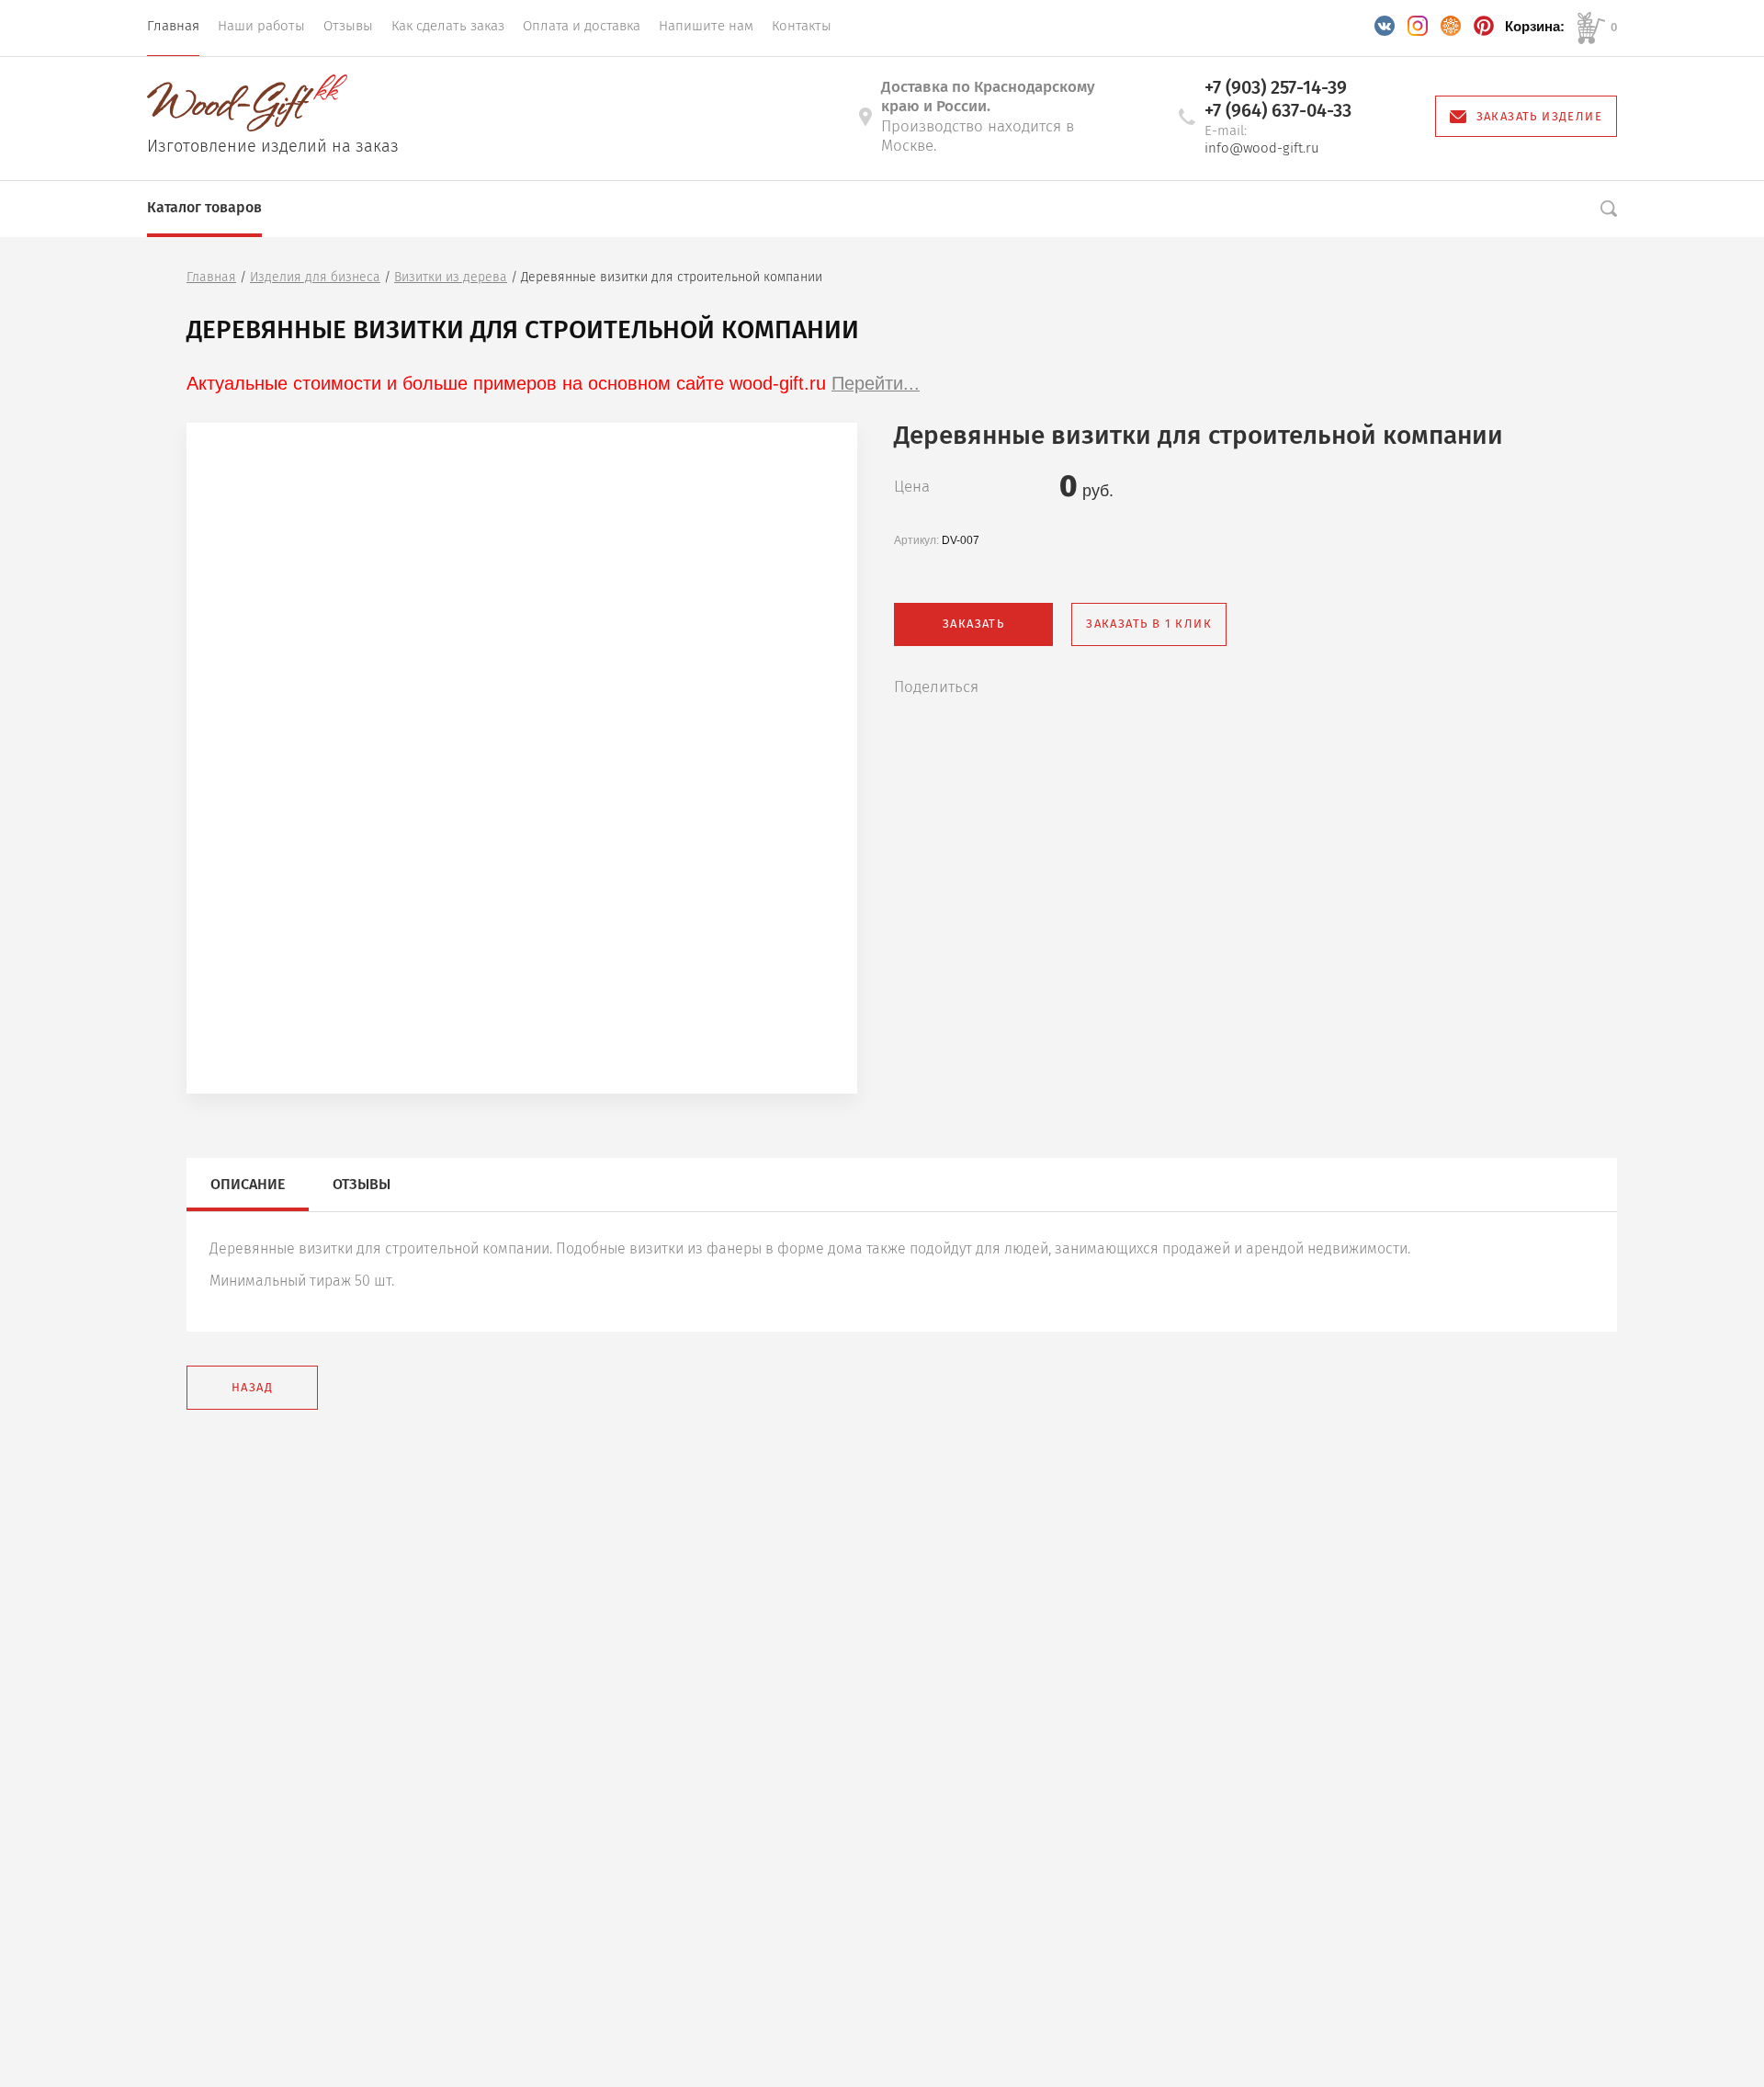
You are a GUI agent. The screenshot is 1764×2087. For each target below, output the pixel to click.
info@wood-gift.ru (1262, 148)
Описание (248, 1184)
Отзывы (348, 26)
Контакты (802, 26)
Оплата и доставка (582, 26)
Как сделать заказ (448, 26)
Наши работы (261, 26)
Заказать (973, 624)
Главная (173, 26)
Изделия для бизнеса (315, 277)
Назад (252, 1387)
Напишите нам (706, 26)
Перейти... (876, 383)
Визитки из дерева (451, 277)
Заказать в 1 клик (1149, 624)
